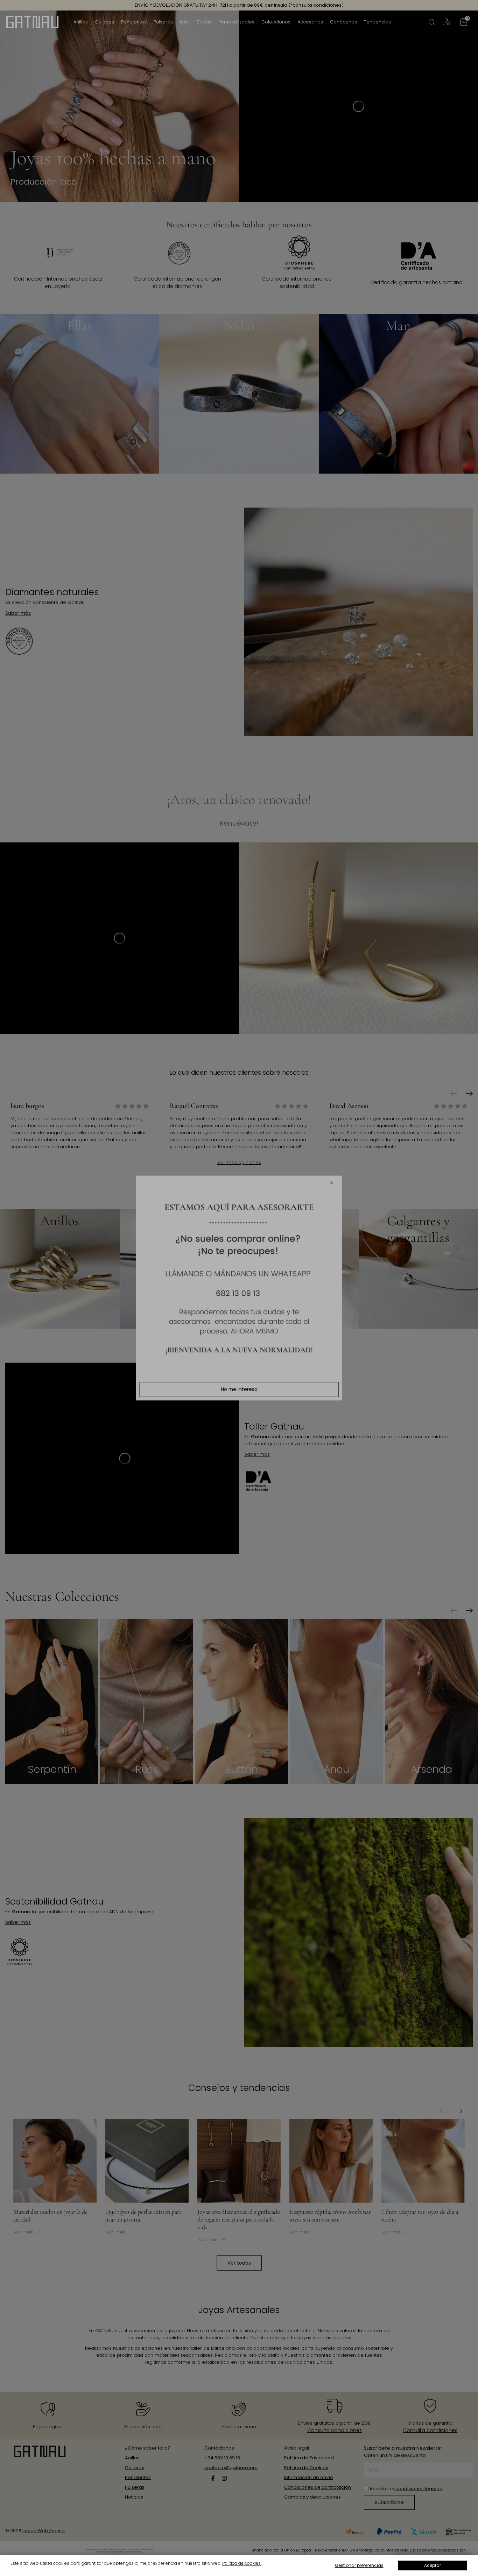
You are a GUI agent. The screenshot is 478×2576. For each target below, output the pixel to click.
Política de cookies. (242, 2563)
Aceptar (433, 2565)
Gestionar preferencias (359, 2565)
